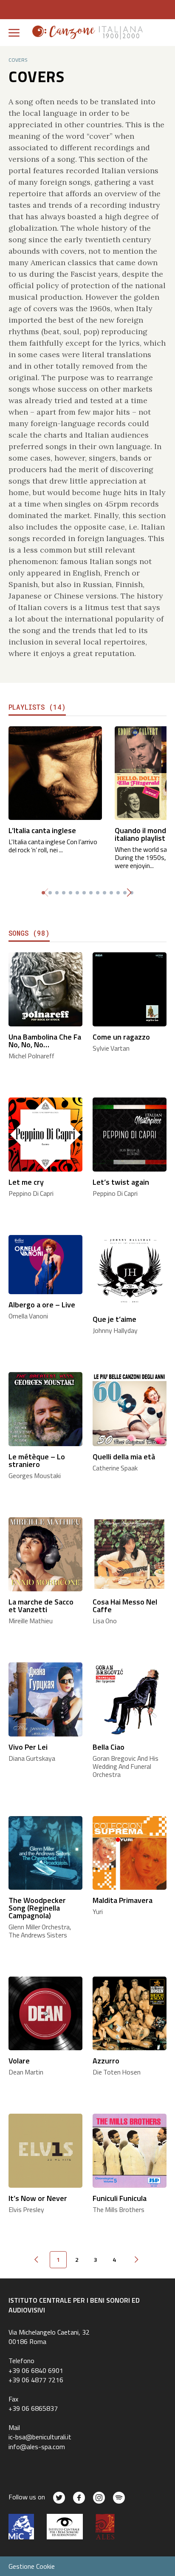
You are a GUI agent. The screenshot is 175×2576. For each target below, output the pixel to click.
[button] (129, 893)
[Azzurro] (130, 2013)
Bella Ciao (109, 1747)
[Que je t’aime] (130, 1271)
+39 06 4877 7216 (36, 2380)
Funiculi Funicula (120, 2198)
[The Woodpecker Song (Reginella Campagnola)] (45, 1852)
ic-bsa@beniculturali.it (40, 2437)
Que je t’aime (114, 1319)
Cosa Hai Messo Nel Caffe (125, 1606)
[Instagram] (99, 2498)
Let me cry (26, 1182)
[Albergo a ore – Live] (45, 1264)
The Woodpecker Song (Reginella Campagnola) (37, 1908)
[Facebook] (79, 2498)
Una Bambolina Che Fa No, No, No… (45, 1041)
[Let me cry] (45, 1133)
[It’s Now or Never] (45, 2150)
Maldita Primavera (123, 1900)
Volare (19, 2061)
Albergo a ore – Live (42, 1305)
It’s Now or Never (38, 2198)
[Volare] (45, 2013)
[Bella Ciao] (130, 1698)
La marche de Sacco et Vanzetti (41, 1606)
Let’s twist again (121, 1182)
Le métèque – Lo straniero (37, 1460)
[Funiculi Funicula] (130, 2150)
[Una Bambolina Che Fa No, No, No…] (45, 988)
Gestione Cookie (32, 2566)
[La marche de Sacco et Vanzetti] (45, 1553)
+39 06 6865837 (33, 2408)
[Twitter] (59, 2498)
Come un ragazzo (121, 1037)
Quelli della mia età (124, 1457)
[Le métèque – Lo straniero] (45, 1408)
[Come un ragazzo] (130, 988)
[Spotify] (119, 2498)
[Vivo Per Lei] (45, 1698)
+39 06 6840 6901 (36, 2370)
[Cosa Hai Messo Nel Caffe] (130, 1553)
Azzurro (106, 2061)
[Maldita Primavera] (130, 1852)
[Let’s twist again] (130, 1133)
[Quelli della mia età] (130, 1408)
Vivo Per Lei (28, 1747)
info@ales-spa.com (37, 2447)
